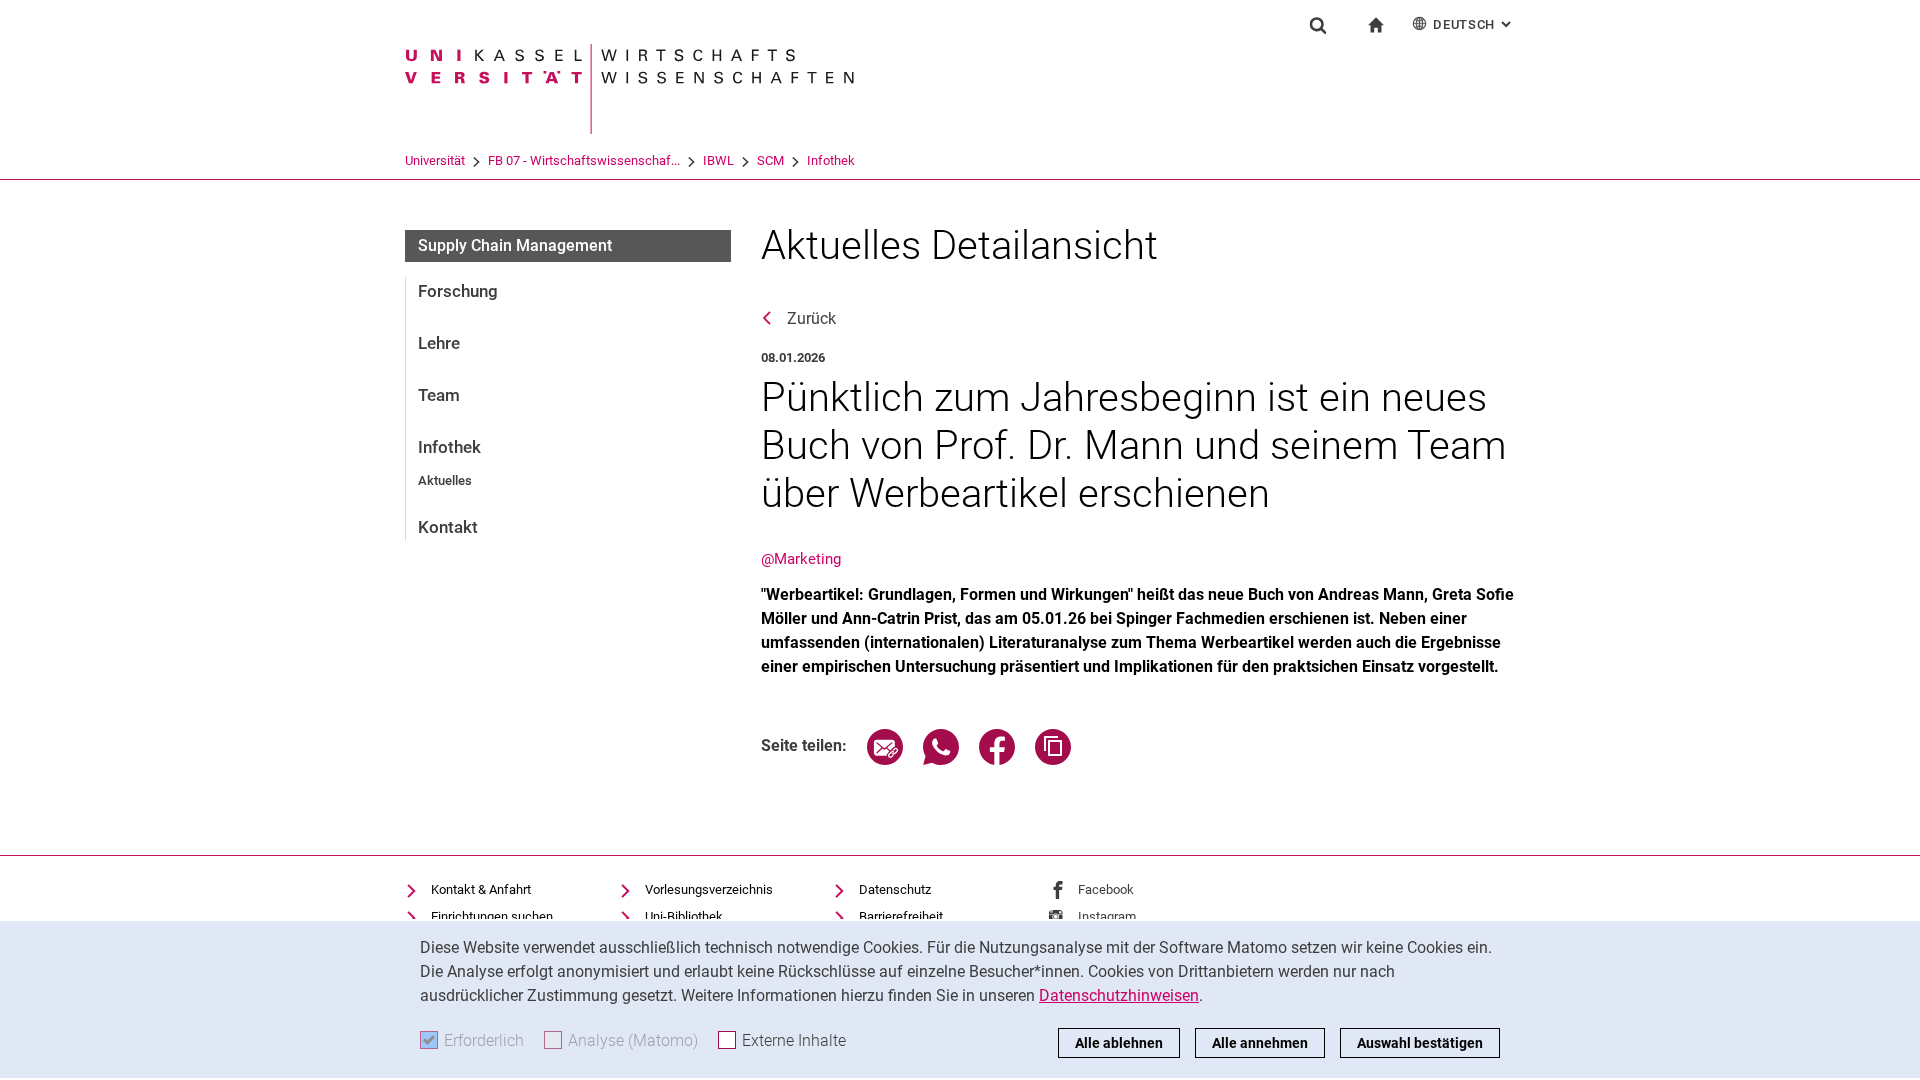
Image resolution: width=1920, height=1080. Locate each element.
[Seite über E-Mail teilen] (885, 759)
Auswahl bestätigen (1420, 1043)
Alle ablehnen (1119, 1043)
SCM (770, 160)
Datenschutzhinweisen (1119, 995)
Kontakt (448, 527)
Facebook (1106, 889)
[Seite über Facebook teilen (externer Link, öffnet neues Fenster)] (997, 759)
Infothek (831, 160)
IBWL (718, 160)
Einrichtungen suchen (492, 916)
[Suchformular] (1318, 25)
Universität (435, 160)
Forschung (458, 291)
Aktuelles (445, 480)
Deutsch (1474, 24)
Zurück (811, 318)
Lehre (439, 343)
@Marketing (801, 559)
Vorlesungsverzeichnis (709, 889)
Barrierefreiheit (901, 916)
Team (439, 395)
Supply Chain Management (515, 245)
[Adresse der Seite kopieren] (1053, 759)
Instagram (1107, 916)
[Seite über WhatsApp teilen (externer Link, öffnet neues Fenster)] (941, 759)
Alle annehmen (1260, 1043)
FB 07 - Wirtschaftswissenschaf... (584, 160)
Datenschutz (895, 889)
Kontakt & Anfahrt (481, 889)
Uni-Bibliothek (684, 916)
